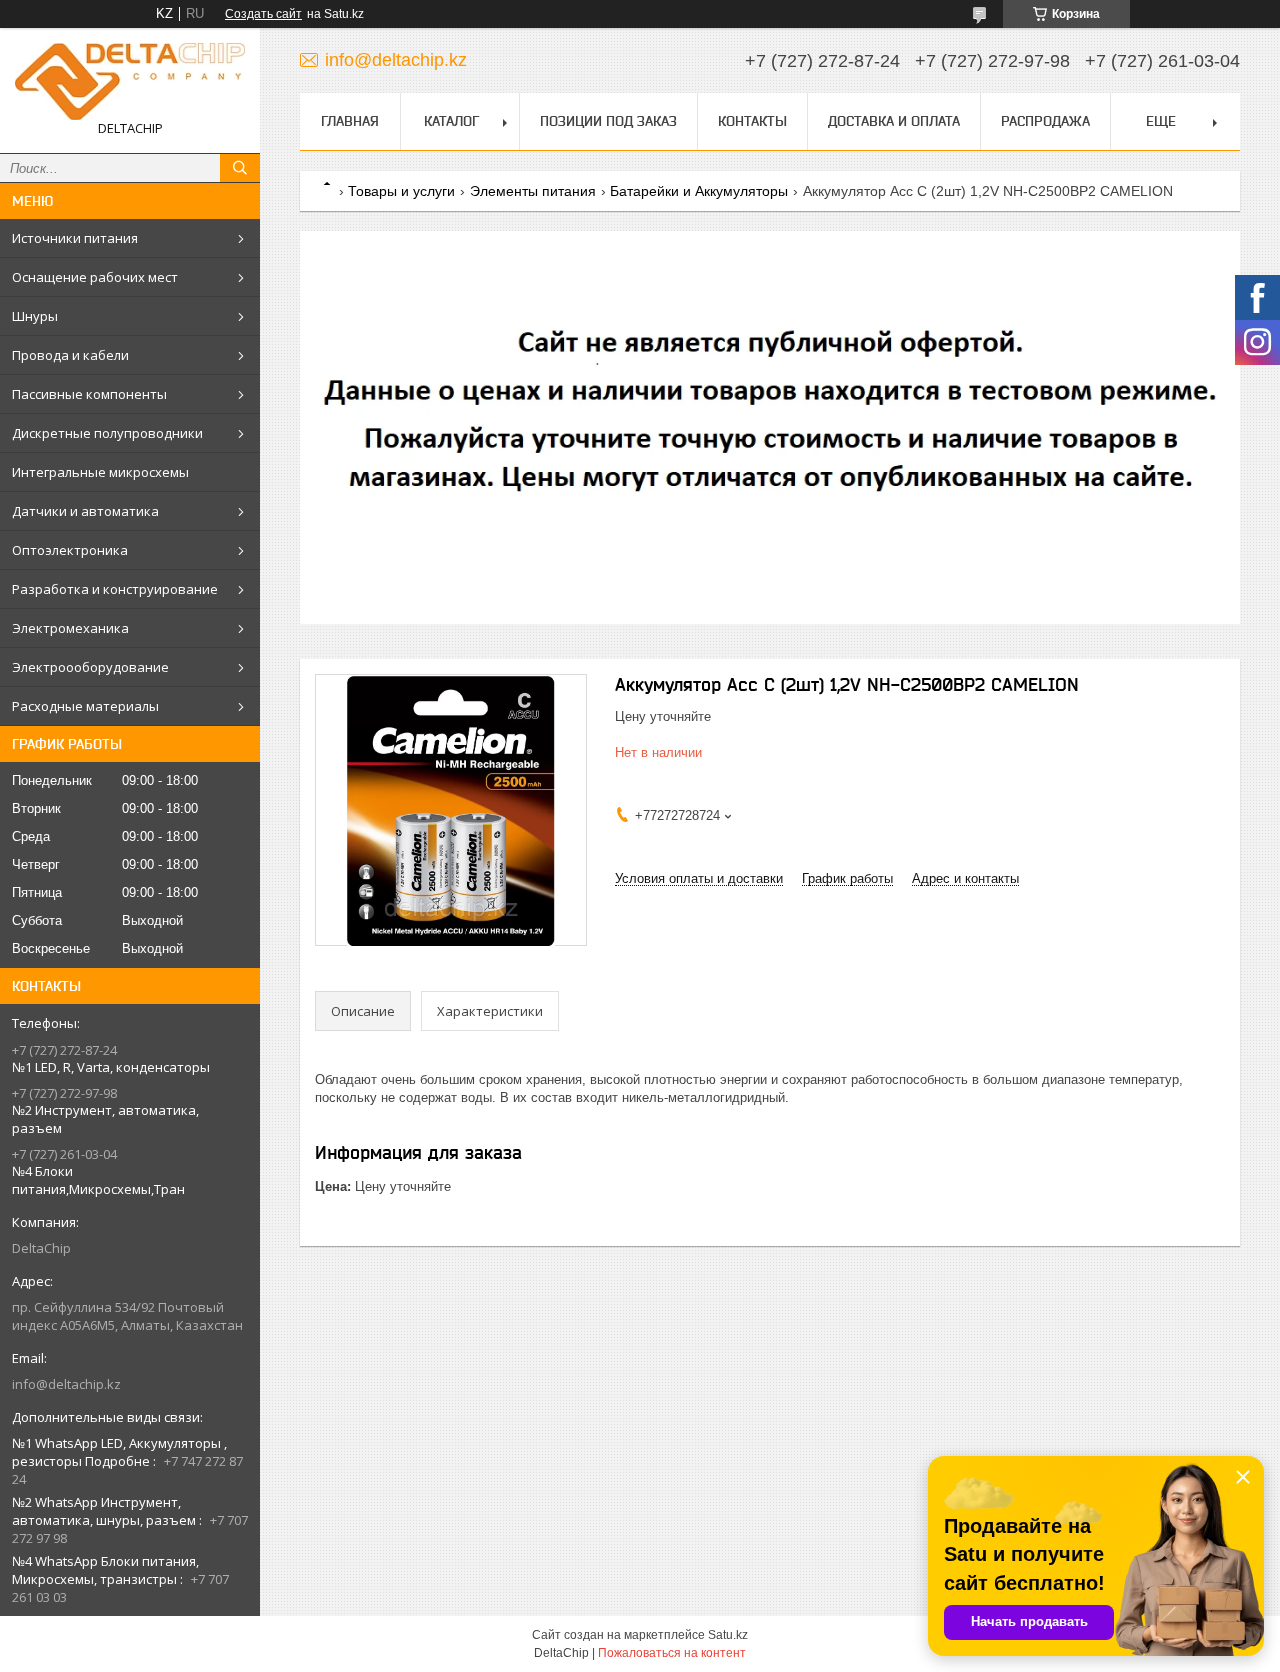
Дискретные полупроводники (107, 433)
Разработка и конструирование (115, 589)
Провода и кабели (70, 355)
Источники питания (75, 238)
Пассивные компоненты (89, 394)
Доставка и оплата (894, 121)
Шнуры (35, 316)
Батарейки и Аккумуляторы (699, 191)
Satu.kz (728, 1635)
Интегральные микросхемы (100, 472)
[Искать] (240, 168)
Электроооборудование (90, 667)
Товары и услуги (401, 191)
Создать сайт (263, 14)
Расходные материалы (85, 706)
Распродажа (1045, 121)
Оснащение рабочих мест (95, 277)
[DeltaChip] (130, 81)
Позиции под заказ (608, 121)
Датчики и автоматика (85, 511)
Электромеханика (70, 628)
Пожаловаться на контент (672, 1653)
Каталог (451, 121)
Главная (350, 121)
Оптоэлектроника (70, 550)
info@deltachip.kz (66, 1384)
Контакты (752, 121)
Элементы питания (533, 191)
